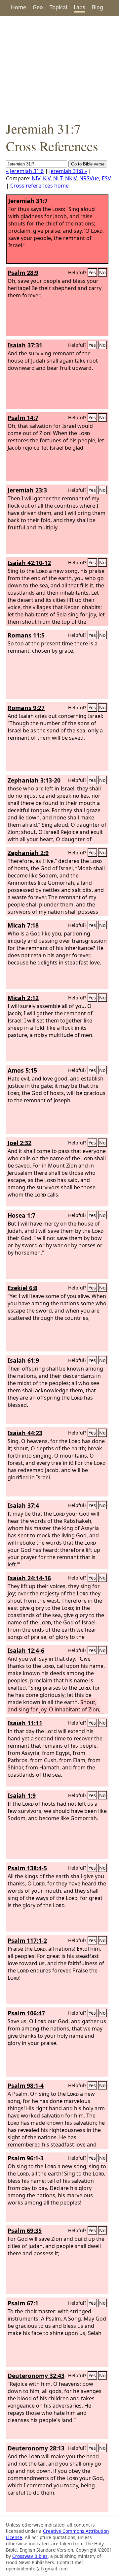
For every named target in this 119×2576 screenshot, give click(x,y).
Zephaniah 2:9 (28, 853)
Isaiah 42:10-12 (29, 563)
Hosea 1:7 (21, 1215)
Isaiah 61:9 (23, 1360)
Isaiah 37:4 (23, 1505)
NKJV (71, 178)
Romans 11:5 (26, 635)
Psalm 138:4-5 (27, 1868)
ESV (106, 178)
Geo (38, 7)
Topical (58, 7)
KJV (47, 178)
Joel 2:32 (20, 1143)
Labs (79, 7)
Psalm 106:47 (26, 2013)
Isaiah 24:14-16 (29, 1578)
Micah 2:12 (23, 998)
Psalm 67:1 (23, 2303)
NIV (36, 178)
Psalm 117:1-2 (27, 1940)
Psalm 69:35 (25, 2231)
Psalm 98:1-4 (26, 2086)
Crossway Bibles (30, 2556)
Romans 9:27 (26, 708)
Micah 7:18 (23, 925)
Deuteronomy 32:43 (36, 2376)
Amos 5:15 (22, 1070)
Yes (92, 272)
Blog (98, 7)
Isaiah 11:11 (25, 1723)
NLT (58, 178)
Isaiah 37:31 (25, 345)
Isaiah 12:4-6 (26, 1650)
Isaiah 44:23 (25, 1433)
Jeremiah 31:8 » (68, 171)
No (102, 272)
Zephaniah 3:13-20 (34, 780)
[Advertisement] (59, 68)
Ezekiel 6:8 (22, 1288)
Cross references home (40, 186)
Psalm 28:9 (23, 273)
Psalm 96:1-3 (26, 2158)
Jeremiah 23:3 (27, 490)
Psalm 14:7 (23, 418)
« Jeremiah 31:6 (25, 171)
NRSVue (89, 178)
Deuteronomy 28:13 (36, 2448)
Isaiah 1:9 (22, 1795)
